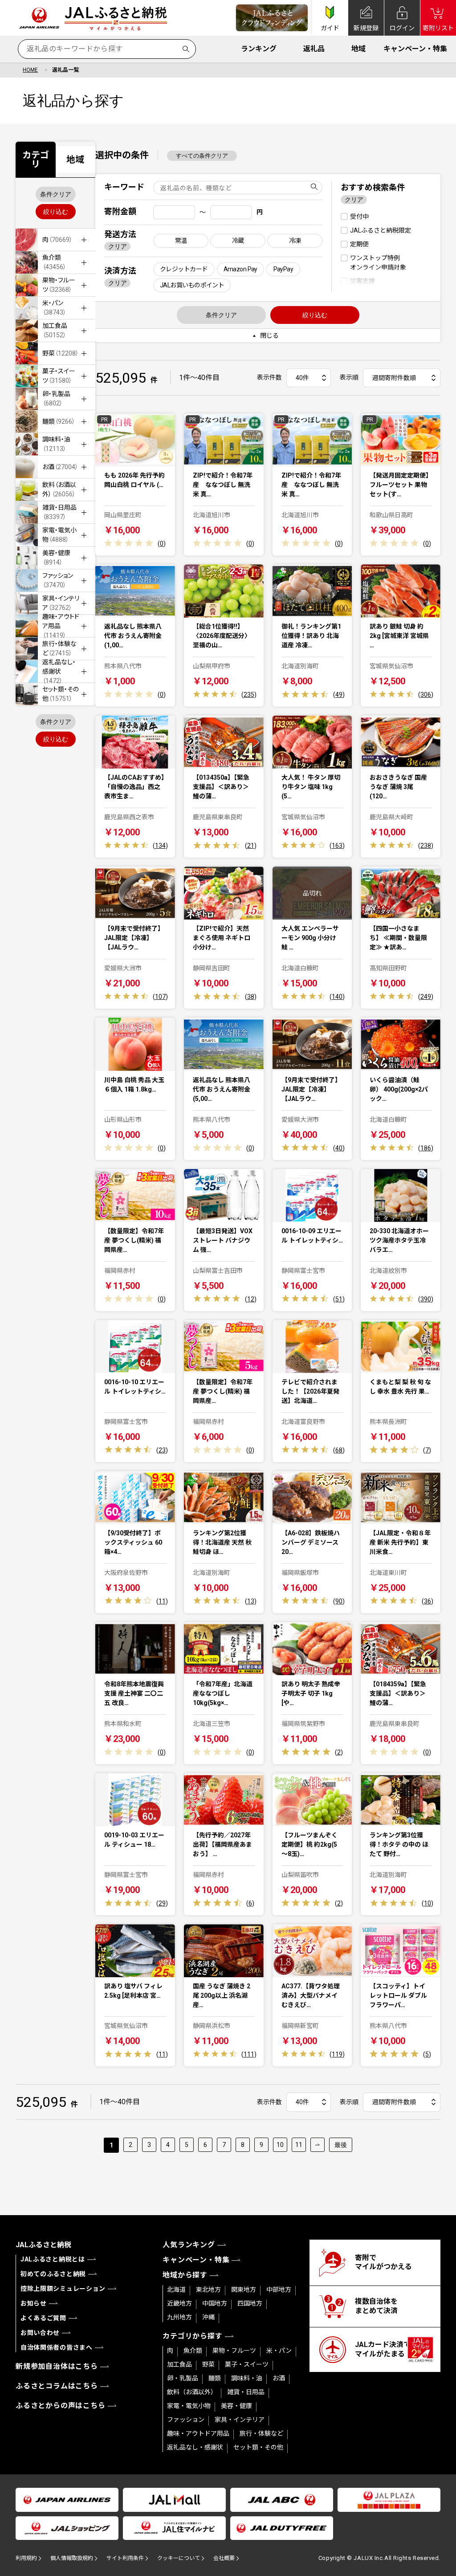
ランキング (259, 49)
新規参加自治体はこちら (57, 2366)
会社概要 (224, 2558)
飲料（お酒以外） (192, 2392)
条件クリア (56, 194)
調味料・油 (247, 2378)
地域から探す (185, 2275)
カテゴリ (36, 159)
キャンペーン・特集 (415, 49)
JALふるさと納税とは (53, 2259)
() (162, 544)
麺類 (215, 2378)
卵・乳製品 (183, 2378)
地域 (358, 49)
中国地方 (215, 2303)
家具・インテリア (240, 2420)
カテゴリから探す (192, 2336)
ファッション (186, 2420)
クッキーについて (179, 2558)
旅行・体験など (261, 2433)
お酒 (279, 2378)
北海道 (176, 2290)
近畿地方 (179, 2303)
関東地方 (244, 2290)
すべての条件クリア (202, 156)
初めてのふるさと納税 (53, 2274)
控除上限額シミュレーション (63, 2289)
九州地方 (179, 2317)
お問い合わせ (40, 2333)
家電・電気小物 (189, 2406)
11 (299, 2145)
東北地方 (208, 2290)
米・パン (279, 2351)
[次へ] (318, 2145)
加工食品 (179, 2364)
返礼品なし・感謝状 (195, 2447)
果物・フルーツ (234, 2351)
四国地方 (250, 2303)
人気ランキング (189, 2245)
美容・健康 (236, 2406)
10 (280, 2145)
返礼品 (314, 49)
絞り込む (56, 212)
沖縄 (208, 2317)
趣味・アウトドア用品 (198, 2433)
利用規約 (26, 2558)
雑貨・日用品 (246, 2392)
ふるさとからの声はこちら (61, 2406)
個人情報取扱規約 (72, 2558)
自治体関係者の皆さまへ (57, 2347)
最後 (341, 2145)
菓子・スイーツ (247, 2364)
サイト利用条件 (125, 2558)
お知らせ (34, 2303)
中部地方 (279, 2290)
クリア (118, 246)
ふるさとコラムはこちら (57, 2386)
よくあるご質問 (43, 2318)
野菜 (208, 2364)
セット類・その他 (258, 2447)
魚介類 (193, 2351)
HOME (30, 70)
